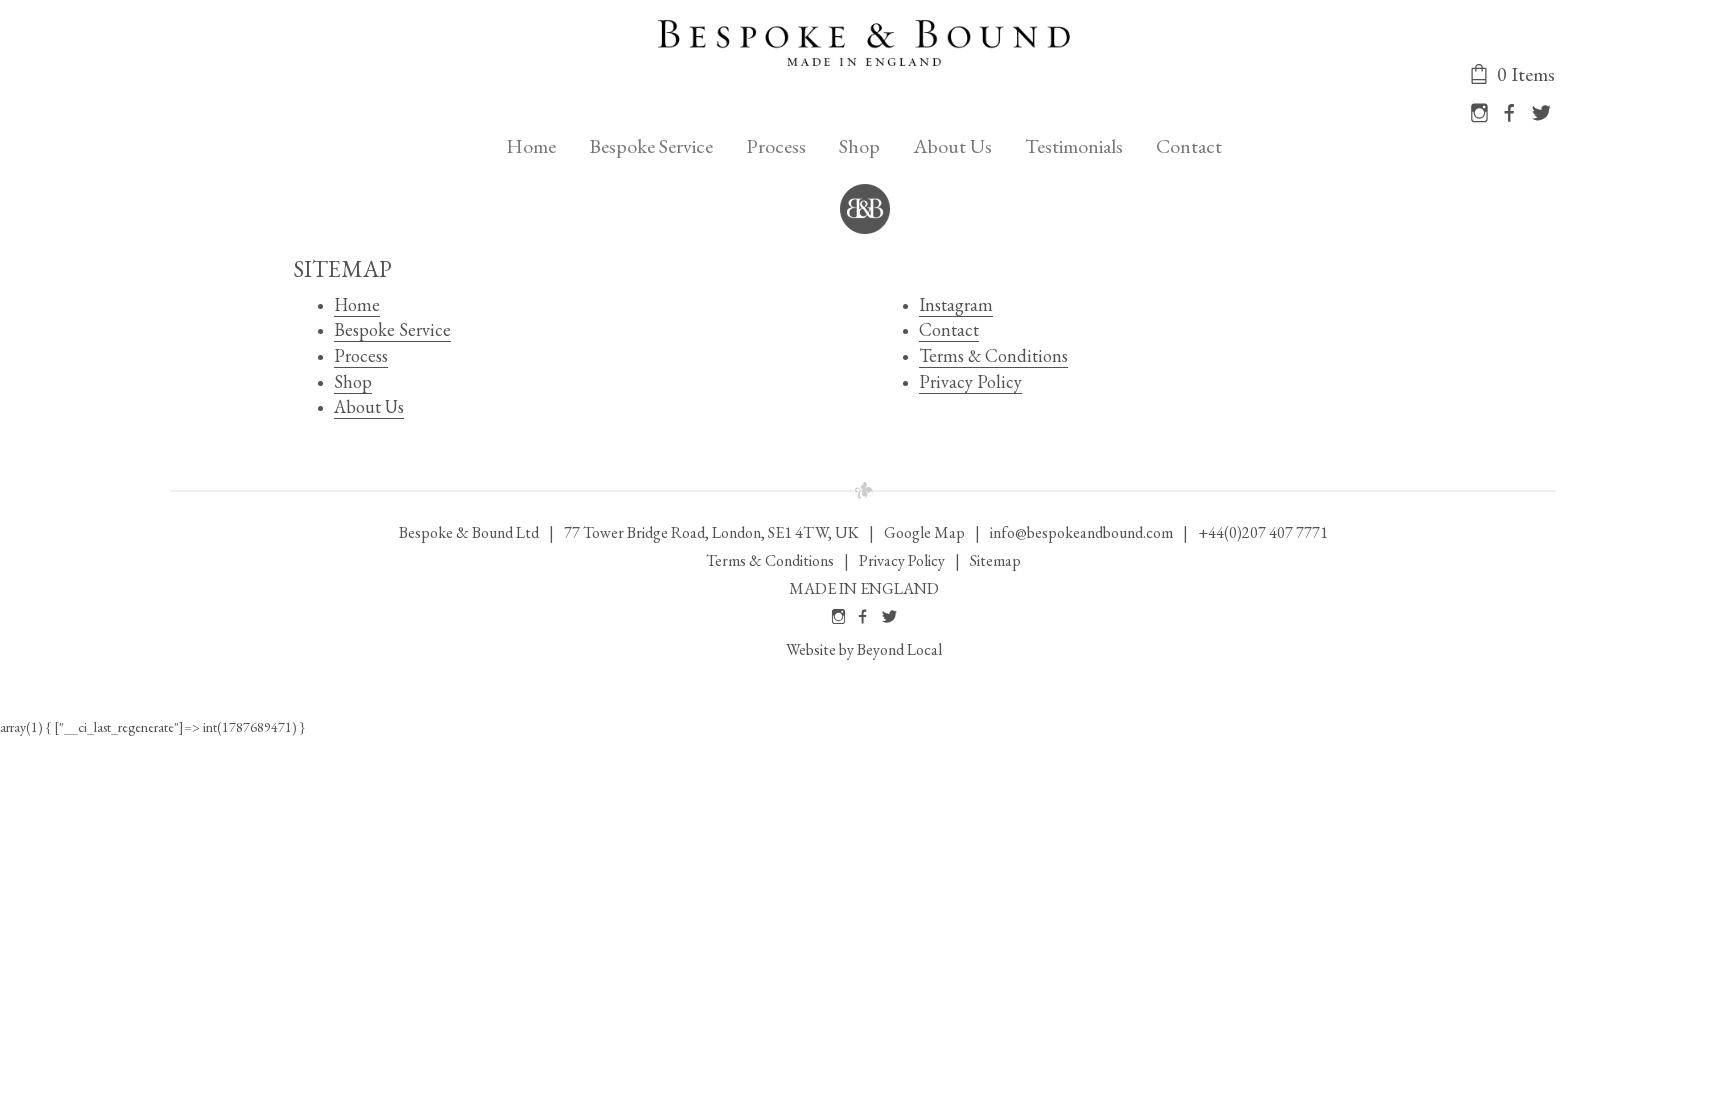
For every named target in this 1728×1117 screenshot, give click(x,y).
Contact (1189, 146)
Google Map (924, 532)
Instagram (956, 304)
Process (776, 146)
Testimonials (1074, 146)
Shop (859, 146)
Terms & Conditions (993, 355)
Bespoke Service (651, 146)
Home (531, 146)
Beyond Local (899, 649)
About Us (952, 146)
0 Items (1524, 74)
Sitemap (995, 560)
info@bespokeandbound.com (1081, 532)
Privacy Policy (970, 381)
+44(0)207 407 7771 (1263, 532)
